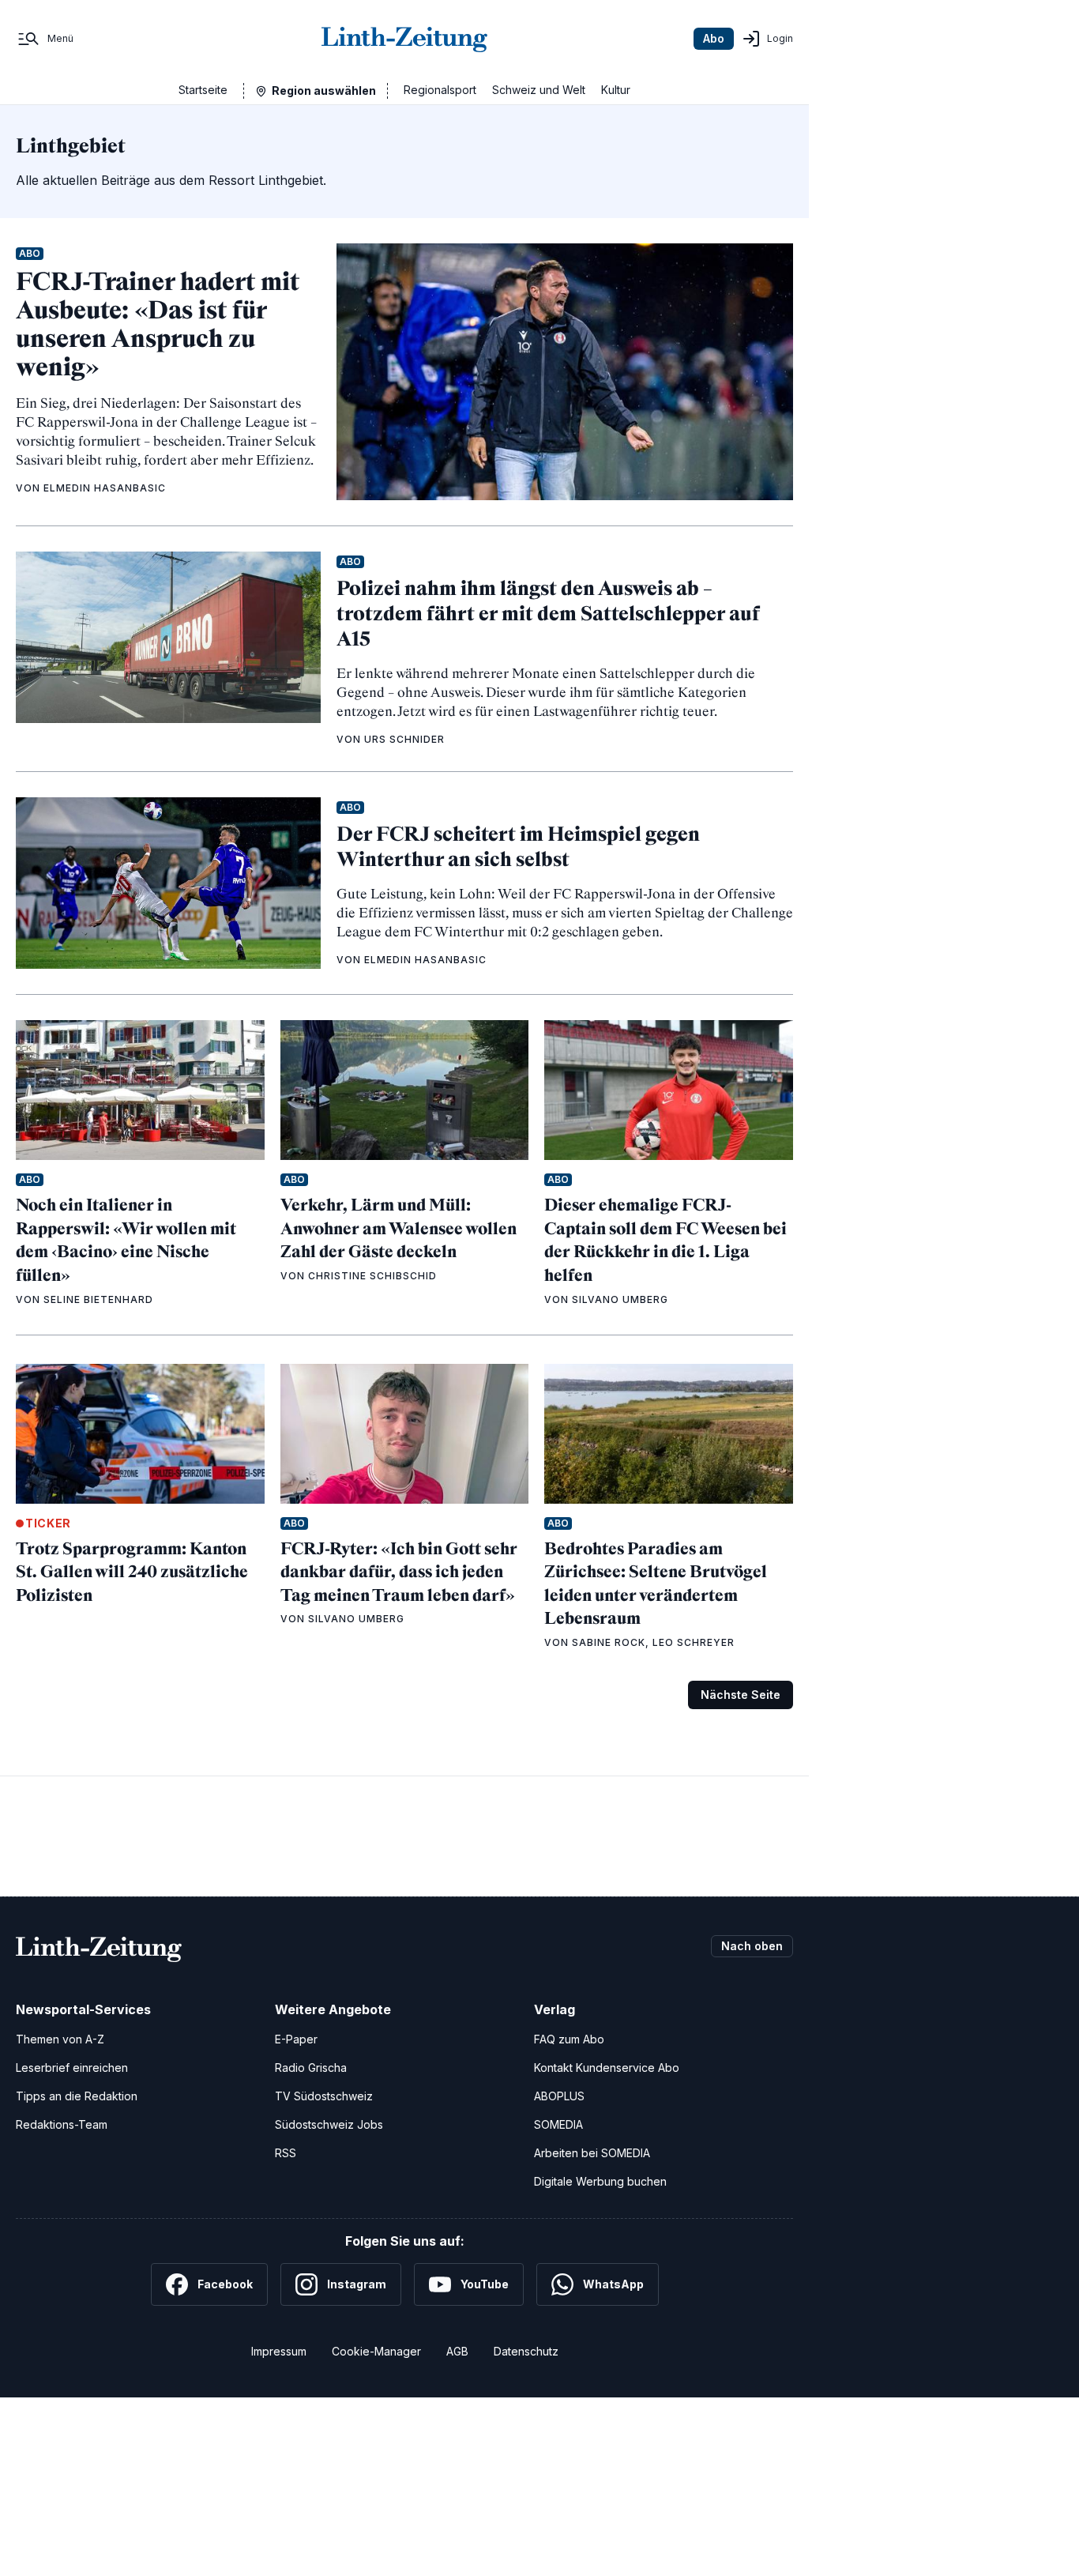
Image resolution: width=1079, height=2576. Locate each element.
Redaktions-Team (62, 2124)
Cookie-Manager (376, 2351)
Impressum (279, 2351)
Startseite (203, 90)
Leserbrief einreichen (72, 2068)
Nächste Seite (741, 1695)
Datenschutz (526, 2351)
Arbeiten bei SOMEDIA (592, 2153)
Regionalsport (440, 90)
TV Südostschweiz (324, 2096)
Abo (714, 38)
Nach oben (752, 1946)
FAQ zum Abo (569, 2039)
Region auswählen (324, 90)
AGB (457, 2351)
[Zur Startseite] (404, 39)
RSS (286, 2153)
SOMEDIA (558, 2124)
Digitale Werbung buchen (600, 2181)
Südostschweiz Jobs (329, 2124)
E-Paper (296, 2039)
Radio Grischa (311, 2068)
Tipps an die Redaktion (77, 2096)
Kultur (616, 90)
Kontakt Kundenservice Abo (607, 2068)
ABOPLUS (559, 2096)
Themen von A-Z (60, 2039)
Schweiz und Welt (539, 90)
